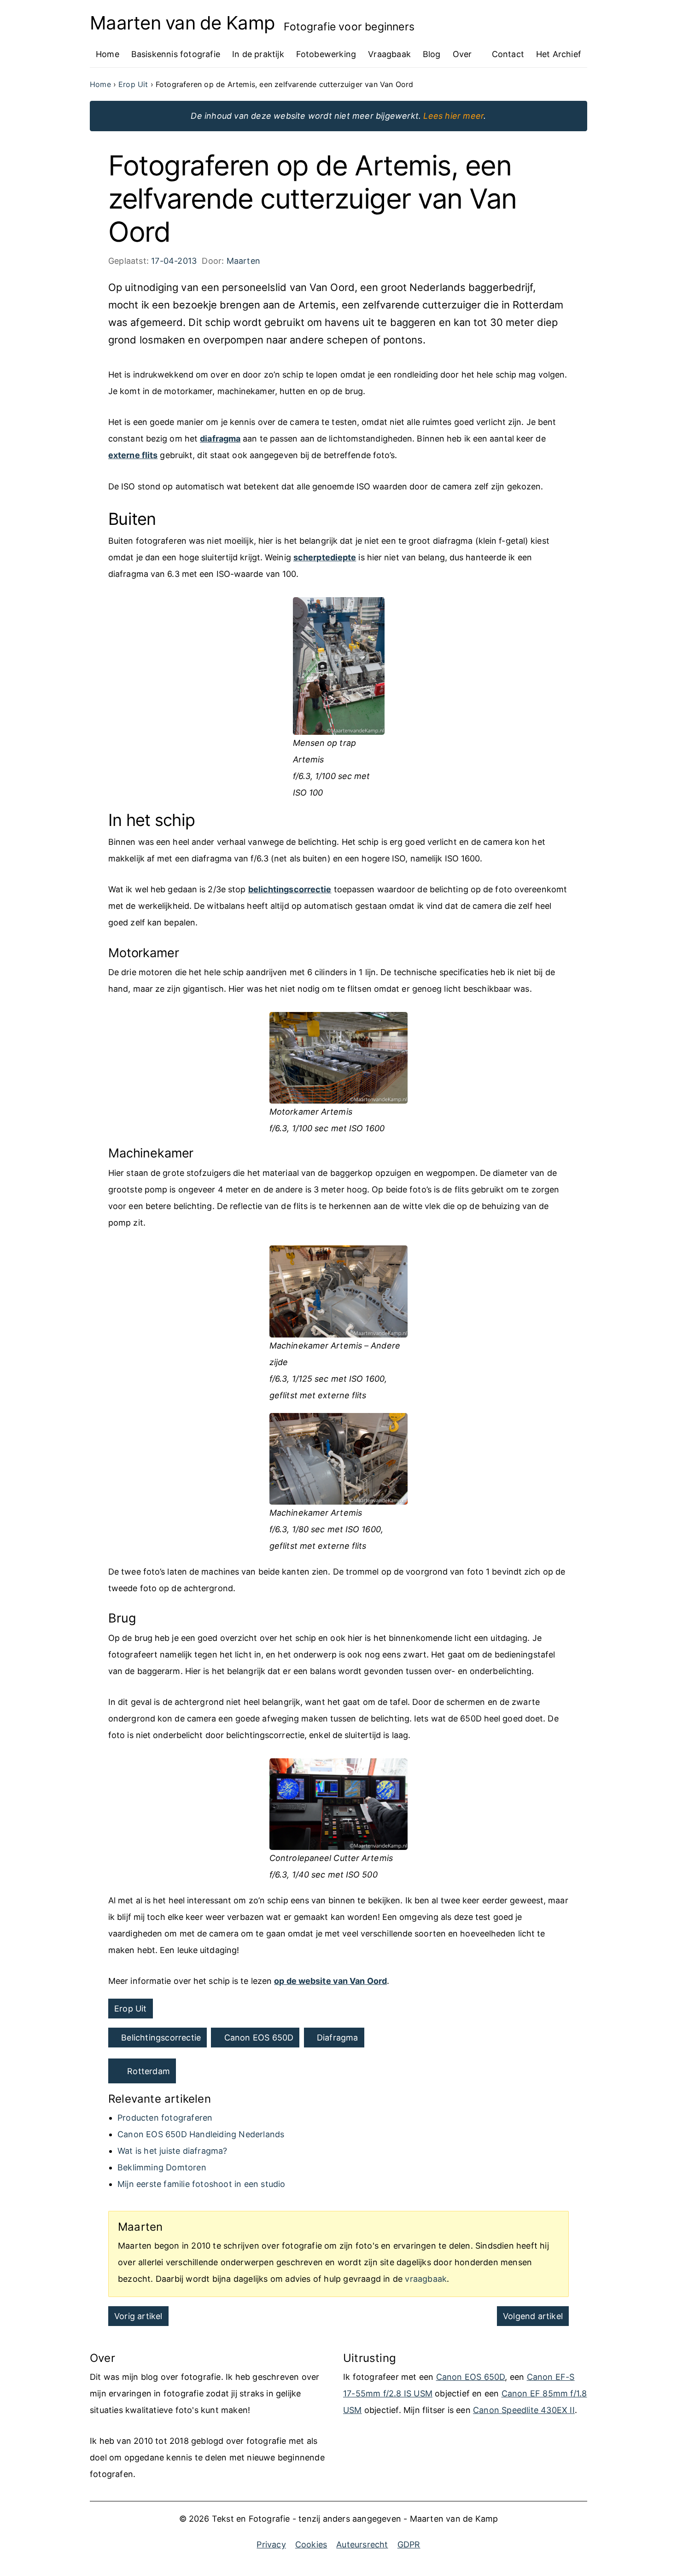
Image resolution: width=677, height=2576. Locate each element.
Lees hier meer (453, 116)
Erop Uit (131, 2009)
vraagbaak (426, 2279)
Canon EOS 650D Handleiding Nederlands (201, 2134)
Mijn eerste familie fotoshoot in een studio (201, 2184)
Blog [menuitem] (432, 54)
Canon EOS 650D (259, 2038)
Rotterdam (149, 2071)
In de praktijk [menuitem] (258, 54)
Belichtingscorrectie (161, 2038)
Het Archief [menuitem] (559, 54)
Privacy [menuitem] (271, 2544)
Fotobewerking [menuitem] (326, 54)
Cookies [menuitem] (311, 2544)
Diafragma (338, 2038)
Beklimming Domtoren (162, 2167)
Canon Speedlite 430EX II (524, 2410)
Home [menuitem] (108, 54)
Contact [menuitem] (508, 54)
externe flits (133, 455)
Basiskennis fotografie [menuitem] (176, 54)
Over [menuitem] (462, 54)
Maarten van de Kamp (182, 23)
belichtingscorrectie (290, 889)
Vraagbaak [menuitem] (389, 54)
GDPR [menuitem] (409, 2544)
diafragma (220, 439)
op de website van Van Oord (330, 1981)
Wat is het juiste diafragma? (172, 2151)
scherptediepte (325, 557)
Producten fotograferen (165, 2118)
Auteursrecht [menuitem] (362, 2544)
